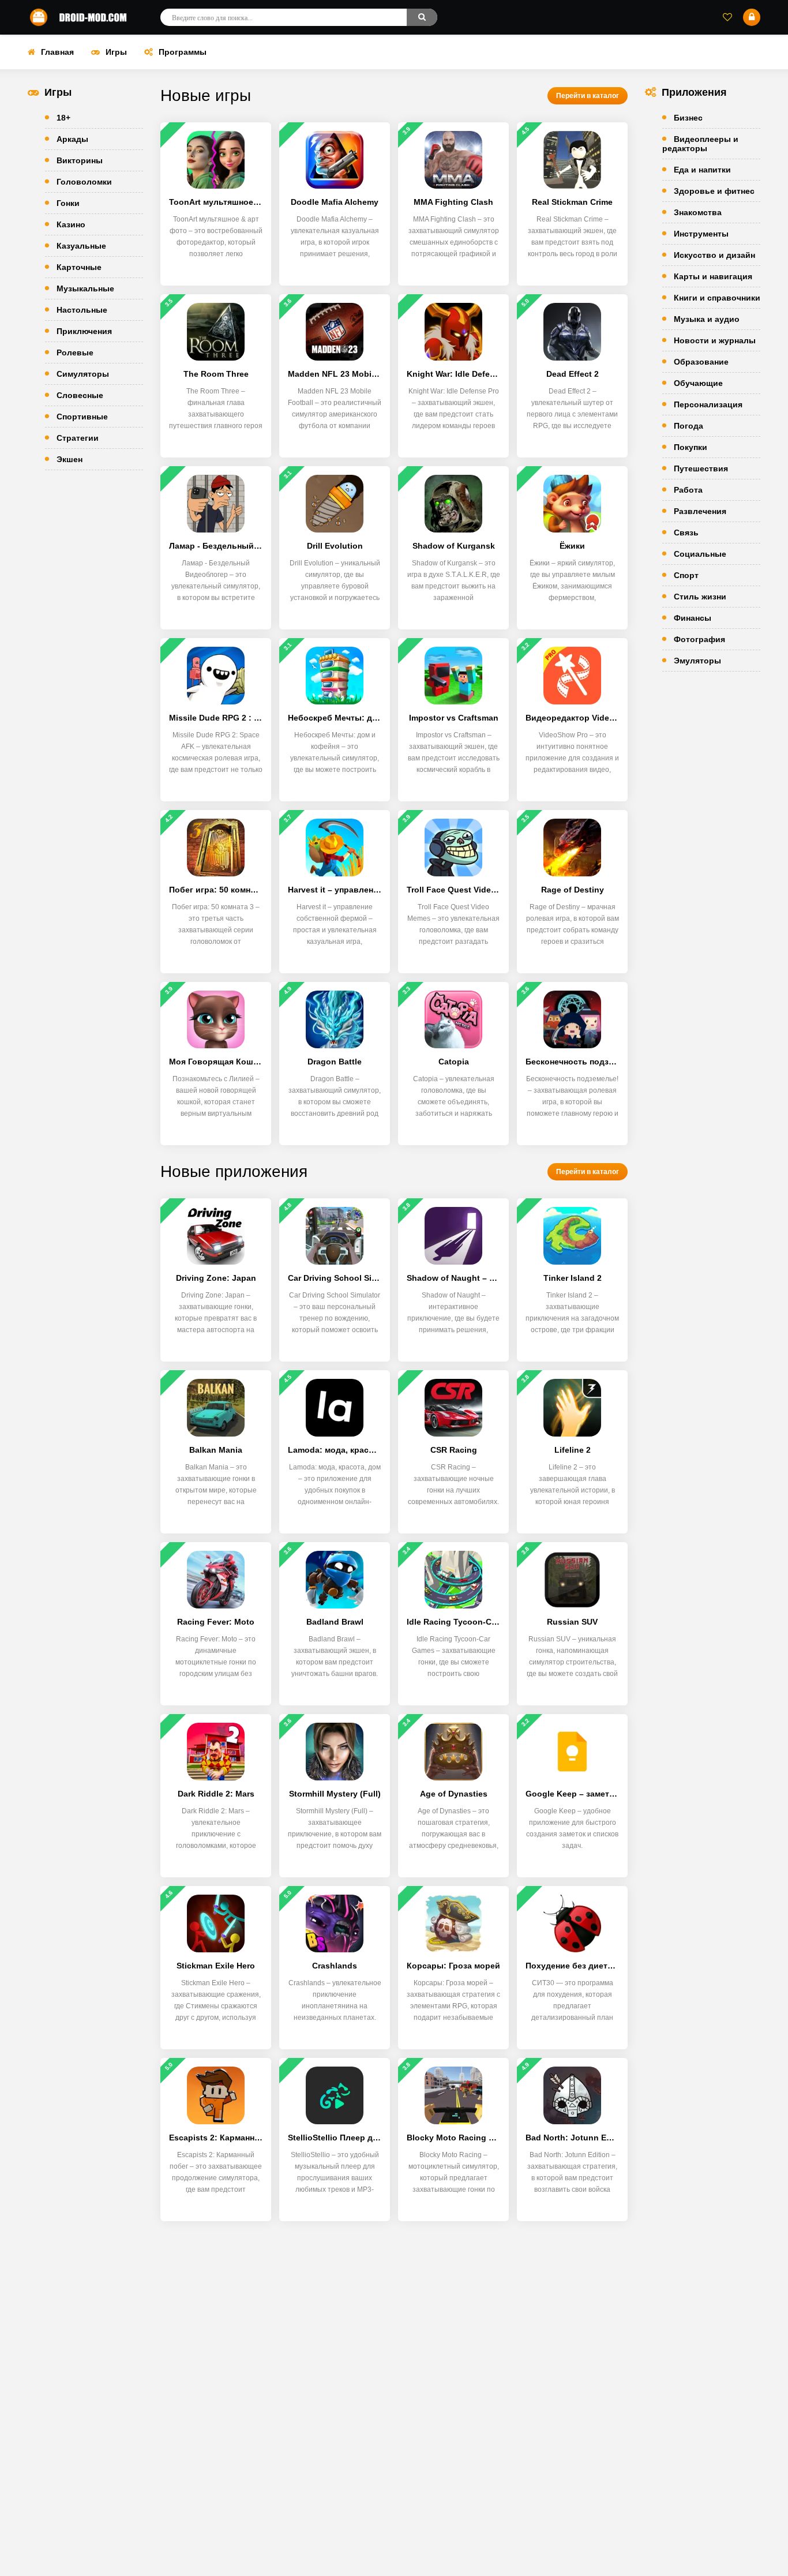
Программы (183, 52)
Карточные (79, 267)
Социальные (700, 554)
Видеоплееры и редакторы (700, 144)
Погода (688, 426)
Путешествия (701, 468)
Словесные (80, 395)
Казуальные (81, 246)
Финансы (693, 618)
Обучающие (698, 383)
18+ (63, 118)
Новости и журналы (715, 340)
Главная (57, 52)
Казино (71, 224)
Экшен (70, 459)
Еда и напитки (702, 170)
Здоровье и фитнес (714, 191)
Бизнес (688, 118)
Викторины (80, 160)
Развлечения (700, 511)
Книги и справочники (717, 298)
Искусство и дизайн (714, 255)
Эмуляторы (697, 661)
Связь (686, 533)
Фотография (699, 639)
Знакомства (698, 212)
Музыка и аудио (707, 319)
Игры (116, 52)
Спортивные (82, 417)
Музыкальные (85, 288)
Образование (701, 362)
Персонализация (708, 404)
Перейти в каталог (588, 96)
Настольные (82, 310)
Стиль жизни (700, 597)
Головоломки (84, 182)
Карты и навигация (713, 276)
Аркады (72, 139)
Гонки (68, 203)
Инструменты (701, 234)
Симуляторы (83, 374)
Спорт (686, 575)
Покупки (691, 447)
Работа (688, 490)
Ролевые (75, 353)
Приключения (84, 331)
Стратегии (78, 438)
